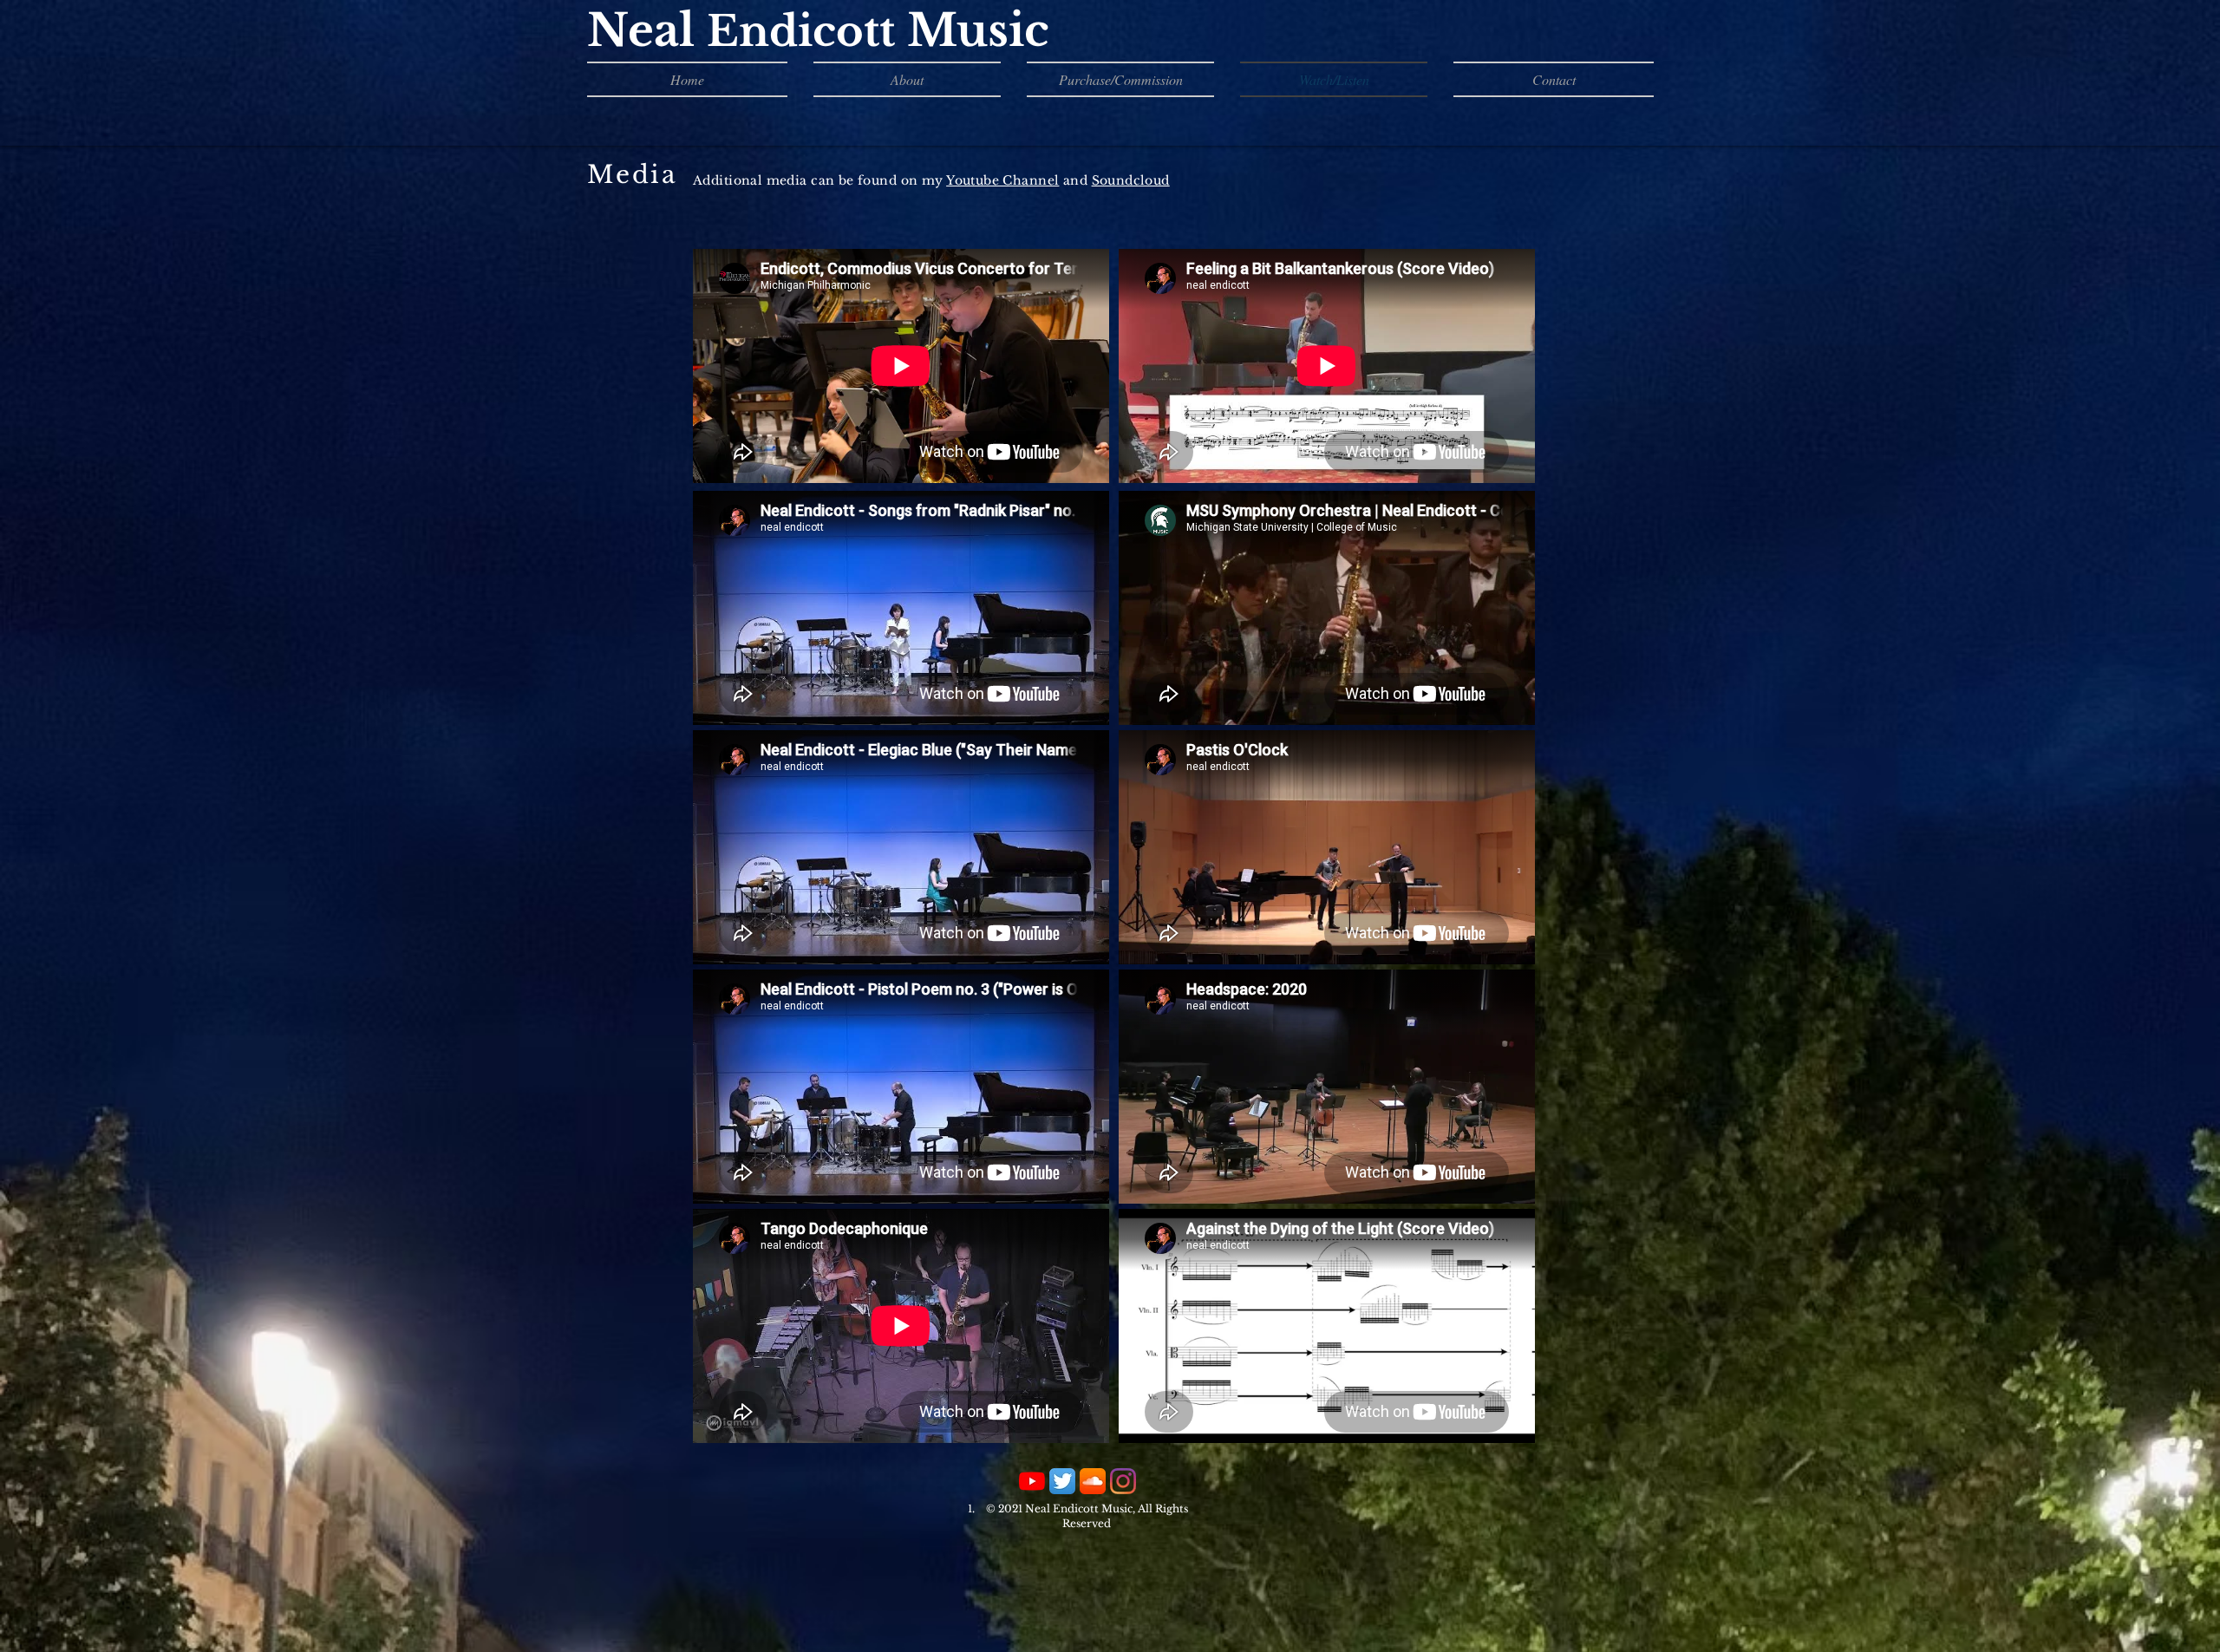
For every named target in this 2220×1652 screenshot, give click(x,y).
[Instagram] (1123, 1481)
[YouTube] (1032, 1481)
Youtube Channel (1002, 180)
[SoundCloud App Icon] (1093, 1481)
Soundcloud (1131, 180)
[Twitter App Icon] (1062, 1481)
